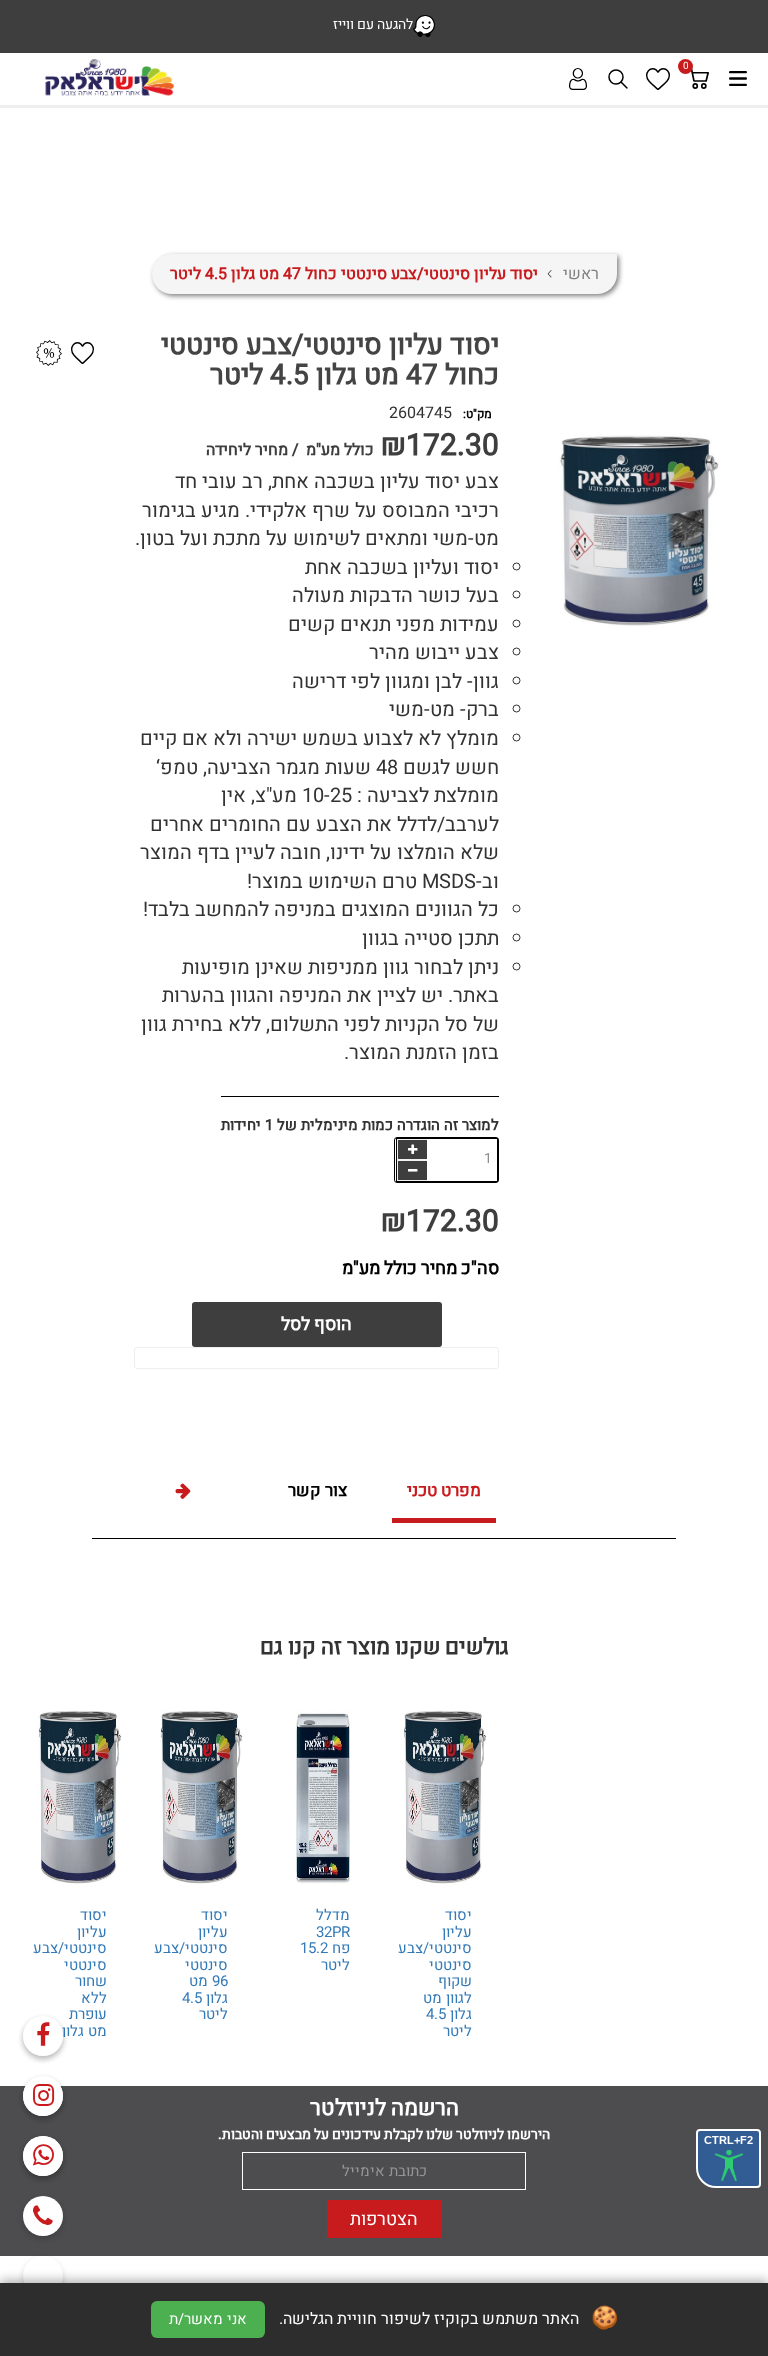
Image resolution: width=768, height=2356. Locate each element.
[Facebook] (43, 2036)
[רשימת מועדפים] (658, 79)
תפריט (738, 79)
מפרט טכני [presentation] (444, 1490)
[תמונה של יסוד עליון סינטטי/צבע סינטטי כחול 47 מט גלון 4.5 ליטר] (549, 531)
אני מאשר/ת (208, 2319)
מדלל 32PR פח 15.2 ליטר (325, 1940)
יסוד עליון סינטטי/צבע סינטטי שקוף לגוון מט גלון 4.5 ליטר (435, 1973)
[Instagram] (43, 2096)
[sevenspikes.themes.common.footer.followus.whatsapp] (43, 2156)
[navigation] (412, 1149)
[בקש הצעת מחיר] (49, 353)
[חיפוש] (618, 79)
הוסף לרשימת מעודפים (82, 353)
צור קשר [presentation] (317, 1490)
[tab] (444, 1493)
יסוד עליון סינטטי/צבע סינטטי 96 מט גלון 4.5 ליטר (191, 1964)
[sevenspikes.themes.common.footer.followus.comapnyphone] (43, 2216)
